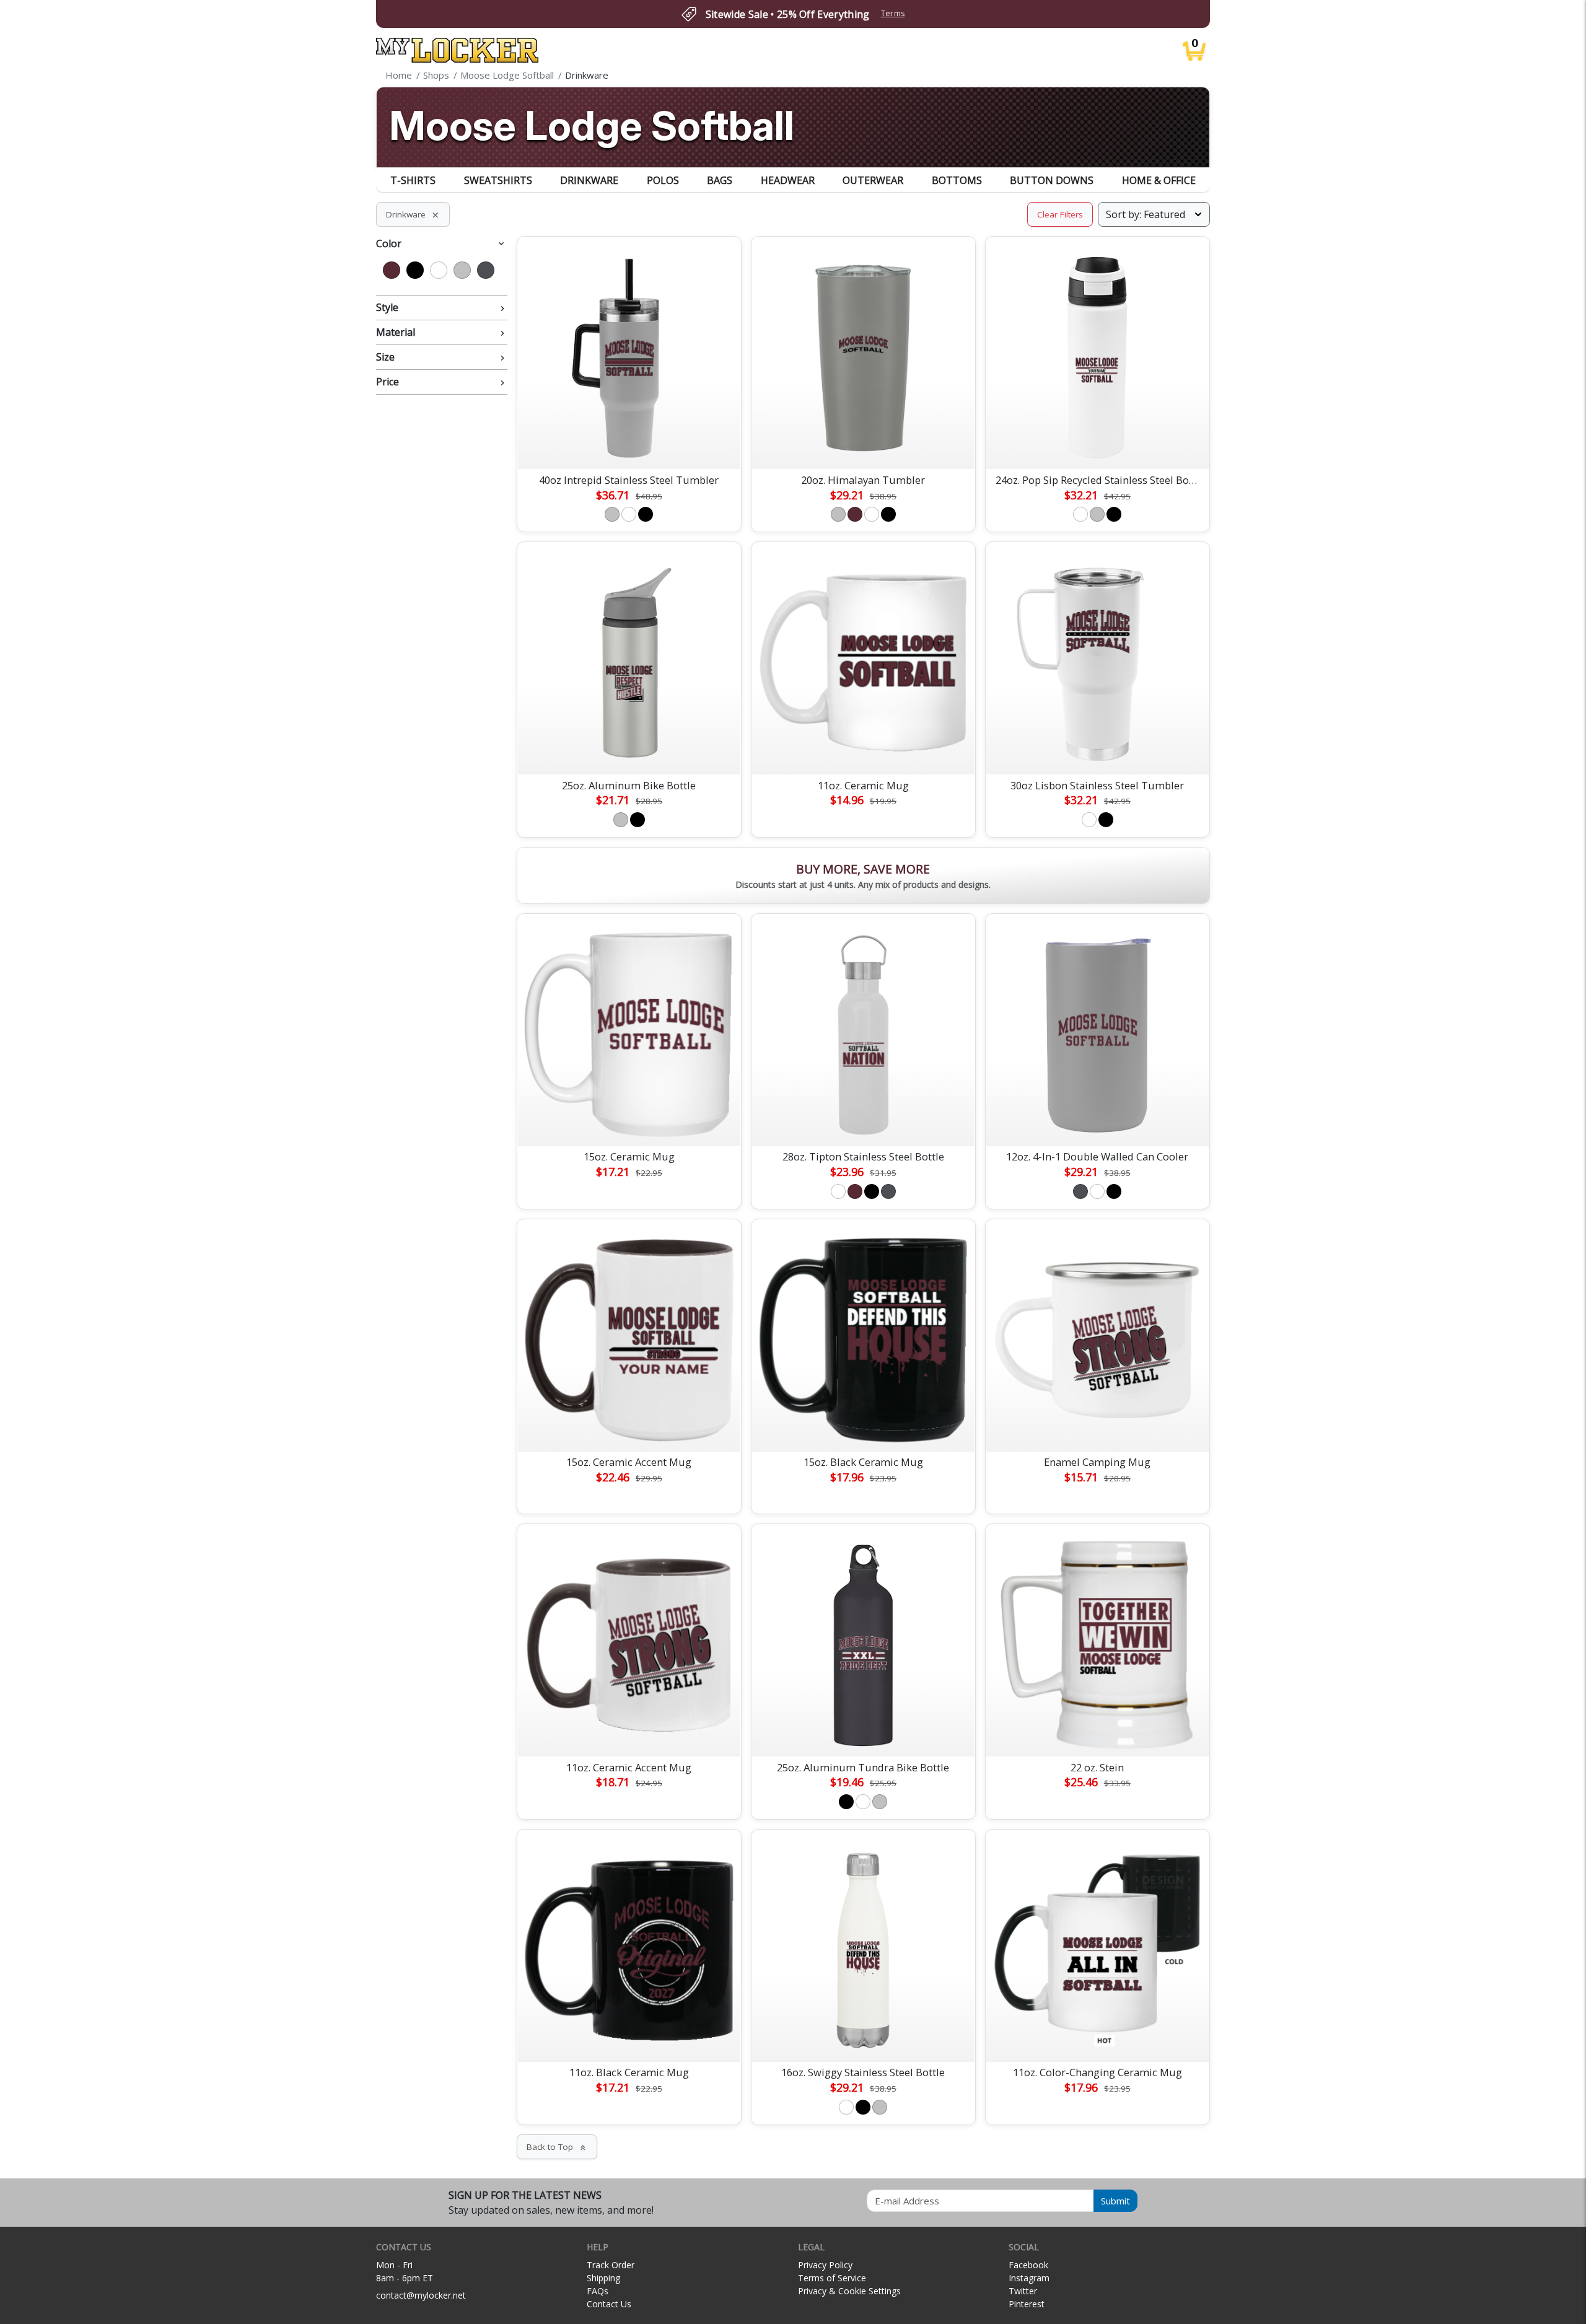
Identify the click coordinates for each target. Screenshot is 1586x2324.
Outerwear (873, 180)
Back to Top (557, 2147)
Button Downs (1052, 180)
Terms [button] (893, 13)
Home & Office (1159, 180)
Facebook (1028, 2265)
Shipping (603, 2278)
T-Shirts (413, 180)
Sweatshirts (498, 180)
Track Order (611, 2265)
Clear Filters (1060, 214)
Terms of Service (832, 2278)
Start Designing (629, 445)
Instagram (1029, 2278)
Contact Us (609, 2304)
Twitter (1023, 2291)
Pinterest (1027, 2304)
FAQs (598, 2291)
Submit (1115, 2201)
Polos (663, 180)
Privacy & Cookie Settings (849, 2291)
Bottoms (957, 180)
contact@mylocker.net (421, 2295)
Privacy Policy (825, 2265)
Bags (720, 180)
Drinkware (589, 180)
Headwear (788, 180)
